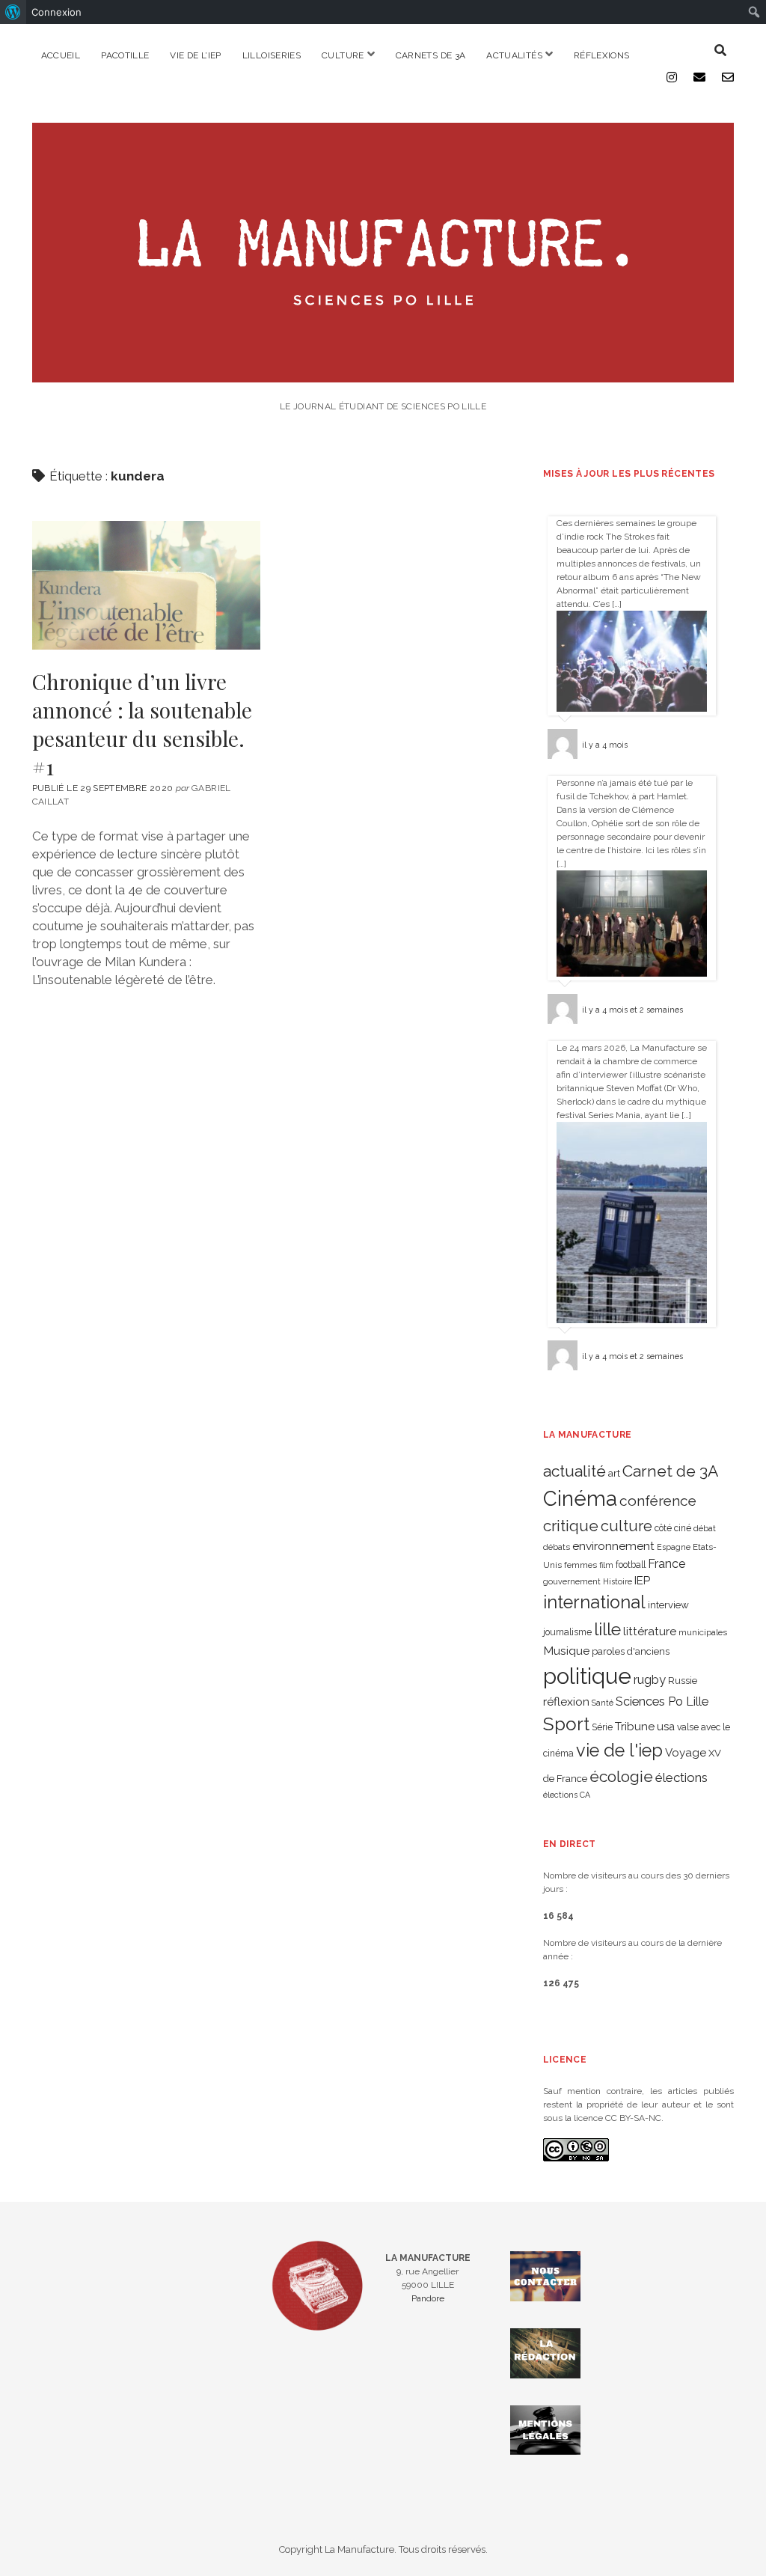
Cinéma (580, 1498)
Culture (343, 55)
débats (557, 1547)
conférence (658, 1501)
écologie (621, 1776)
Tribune (635, 1727)
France (667, 1564)
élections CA (567, 1795)
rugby (650, 1679)
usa (666, 1726)
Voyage (686, 1753)
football (631, 1565)
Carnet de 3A (670, 1471)
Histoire (618, 1581)
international (594, 1602)
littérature (650, 1631)
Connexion (56, 12)
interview (668, 1605)
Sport (566, 1724)
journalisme (567, 1632)
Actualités (514, 55)
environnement (613, 1546)
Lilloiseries (272, 55)
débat (705, 1528)
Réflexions (602, 55)
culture (626, 1526)
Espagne (674, 1547)
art (614, 1473)
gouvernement (572, 1581)
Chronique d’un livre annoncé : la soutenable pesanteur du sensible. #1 (146, 585)
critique (571, 1526)
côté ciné (673, 1528)
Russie (683, 1681)
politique (587, 1676)
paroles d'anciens (631, 1651)
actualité (574, 1471)
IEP (642, 1581)
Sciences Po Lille (662, 1701)
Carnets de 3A (431, 55)
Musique (566, 1651)
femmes (580, 1565)
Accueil (61, 55)
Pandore (428, 2298)
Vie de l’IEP (195, 55)
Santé (603, 1703)
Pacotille (125, 55)
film (606, 1565)
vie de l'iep (619, 1751)
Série (602, 1727)
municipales (703, 1632)
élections (681, 1777)
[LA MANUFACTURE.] (383, 375)
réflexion (566, 1701)
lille (607, 1629)
